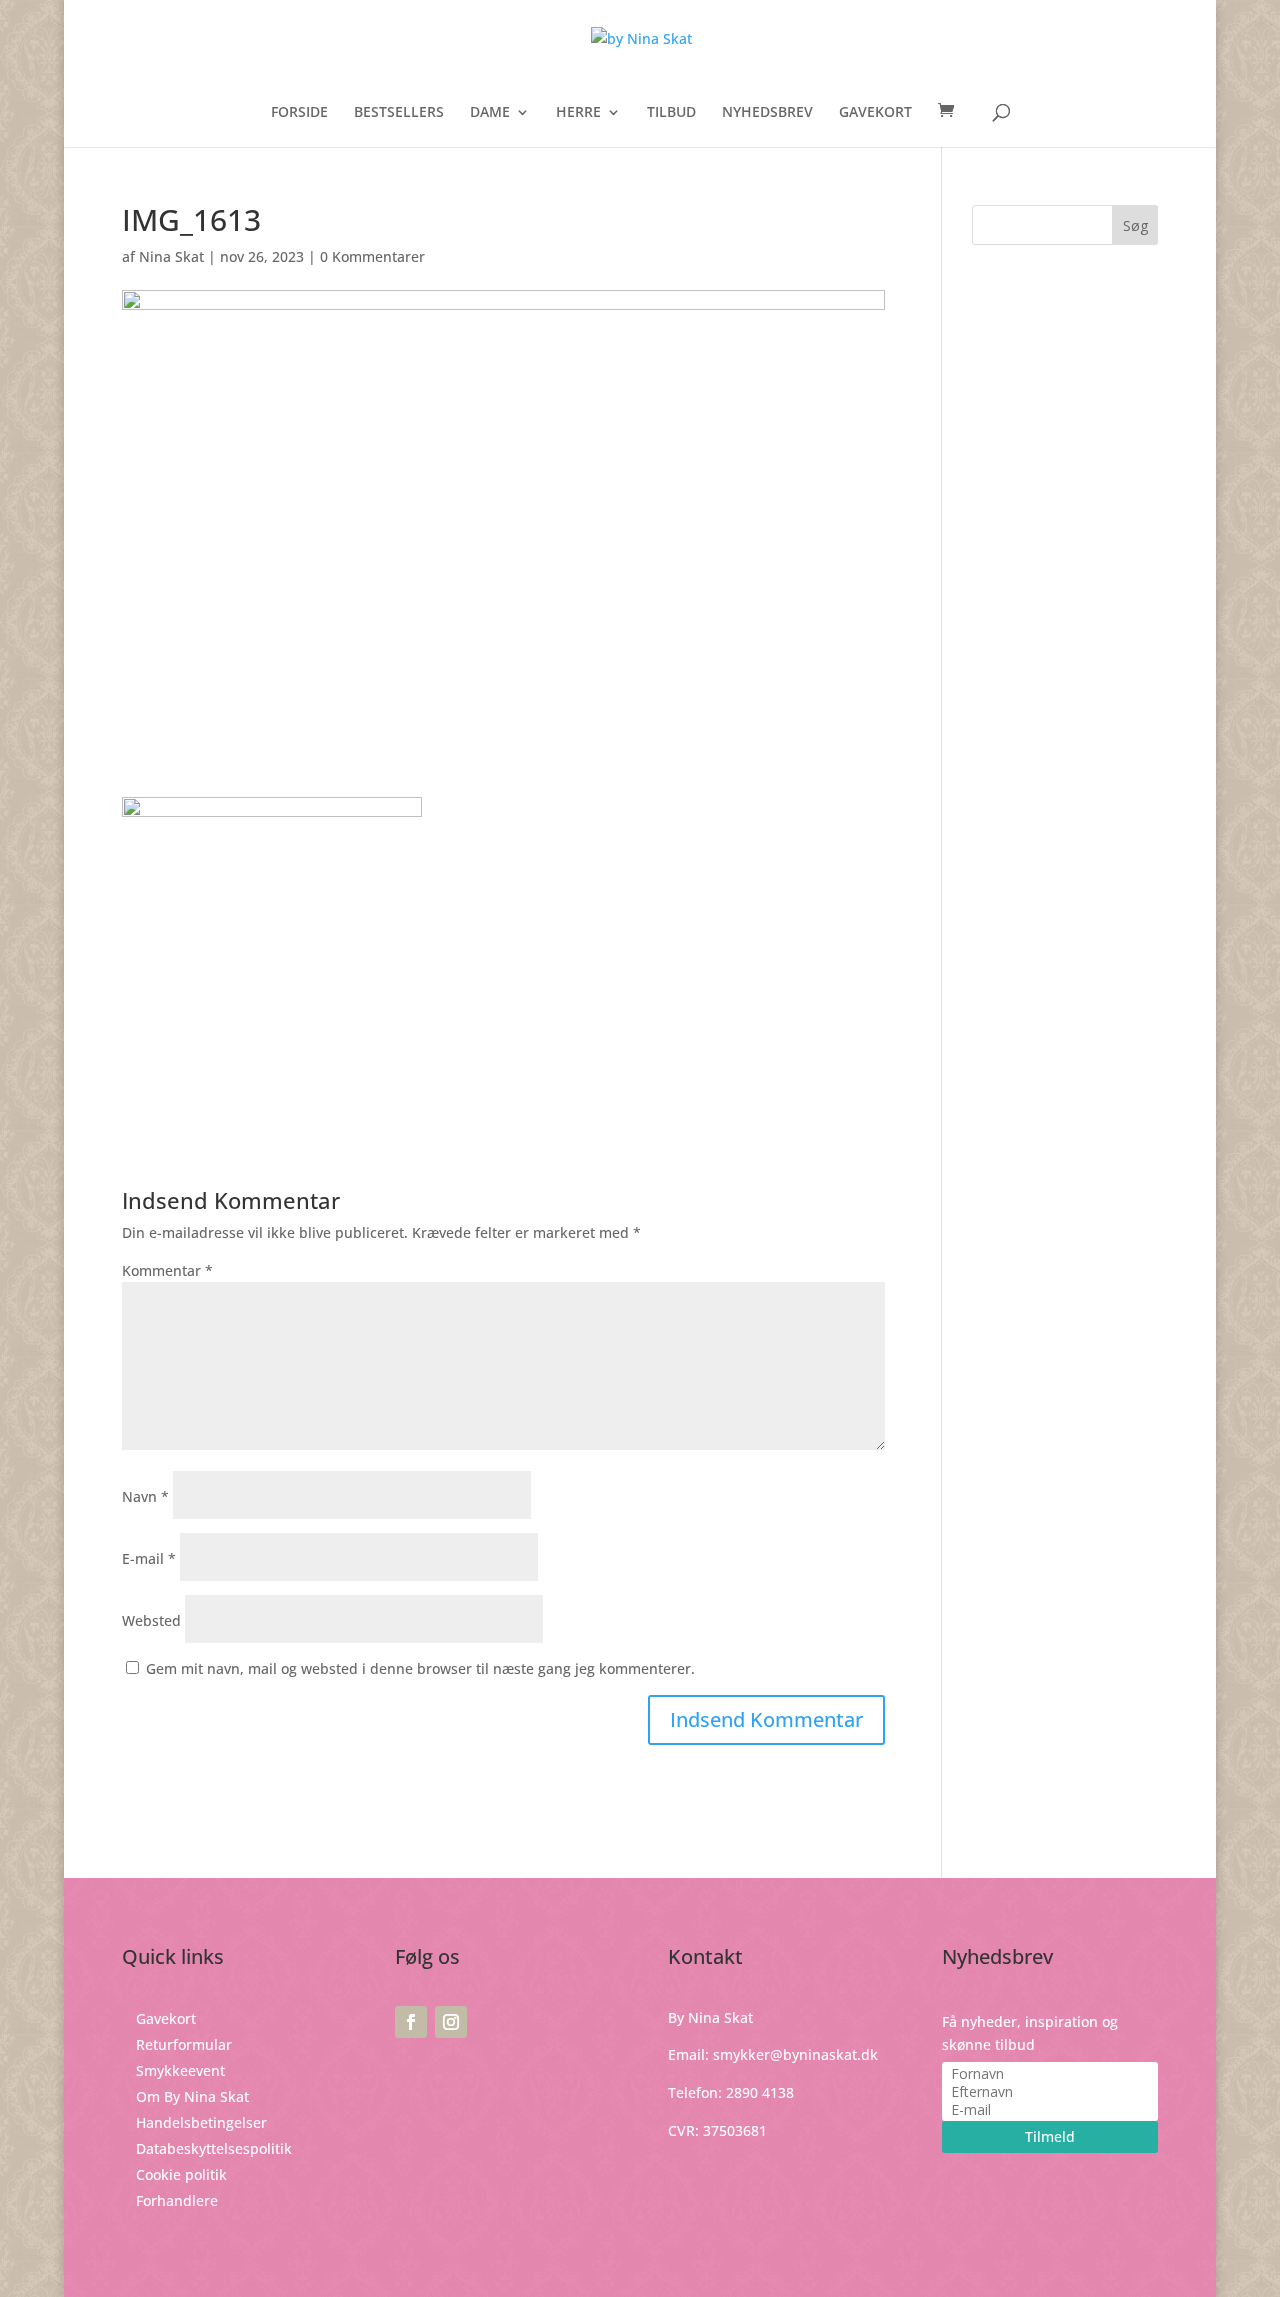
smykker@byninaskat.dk (795, 2054)
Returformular (184, 2044)
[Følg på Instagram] (451, 2022)
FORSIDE (299, 113)
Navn (145, 1496)
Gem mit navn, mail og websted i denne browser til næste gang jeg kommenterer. (420, 1668)
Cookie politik (181, 2174)
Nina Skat (171, 256)
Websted (151, 1620)
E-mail (149, 1558)
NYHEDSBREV (767, 113)
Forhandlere (177, 2200)
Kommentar (167, 1270)
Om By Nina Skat (192, 2096)
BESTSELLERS (399, 113)
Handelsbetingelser (201, 2122)
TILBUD (671, 113)
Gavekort (166, 2018)
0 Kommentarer (372, 256)
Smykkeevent (180, 2070)
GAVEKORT (875, 113)
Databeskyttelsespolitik (214, 2148)
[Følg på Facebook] (411, 2022)
